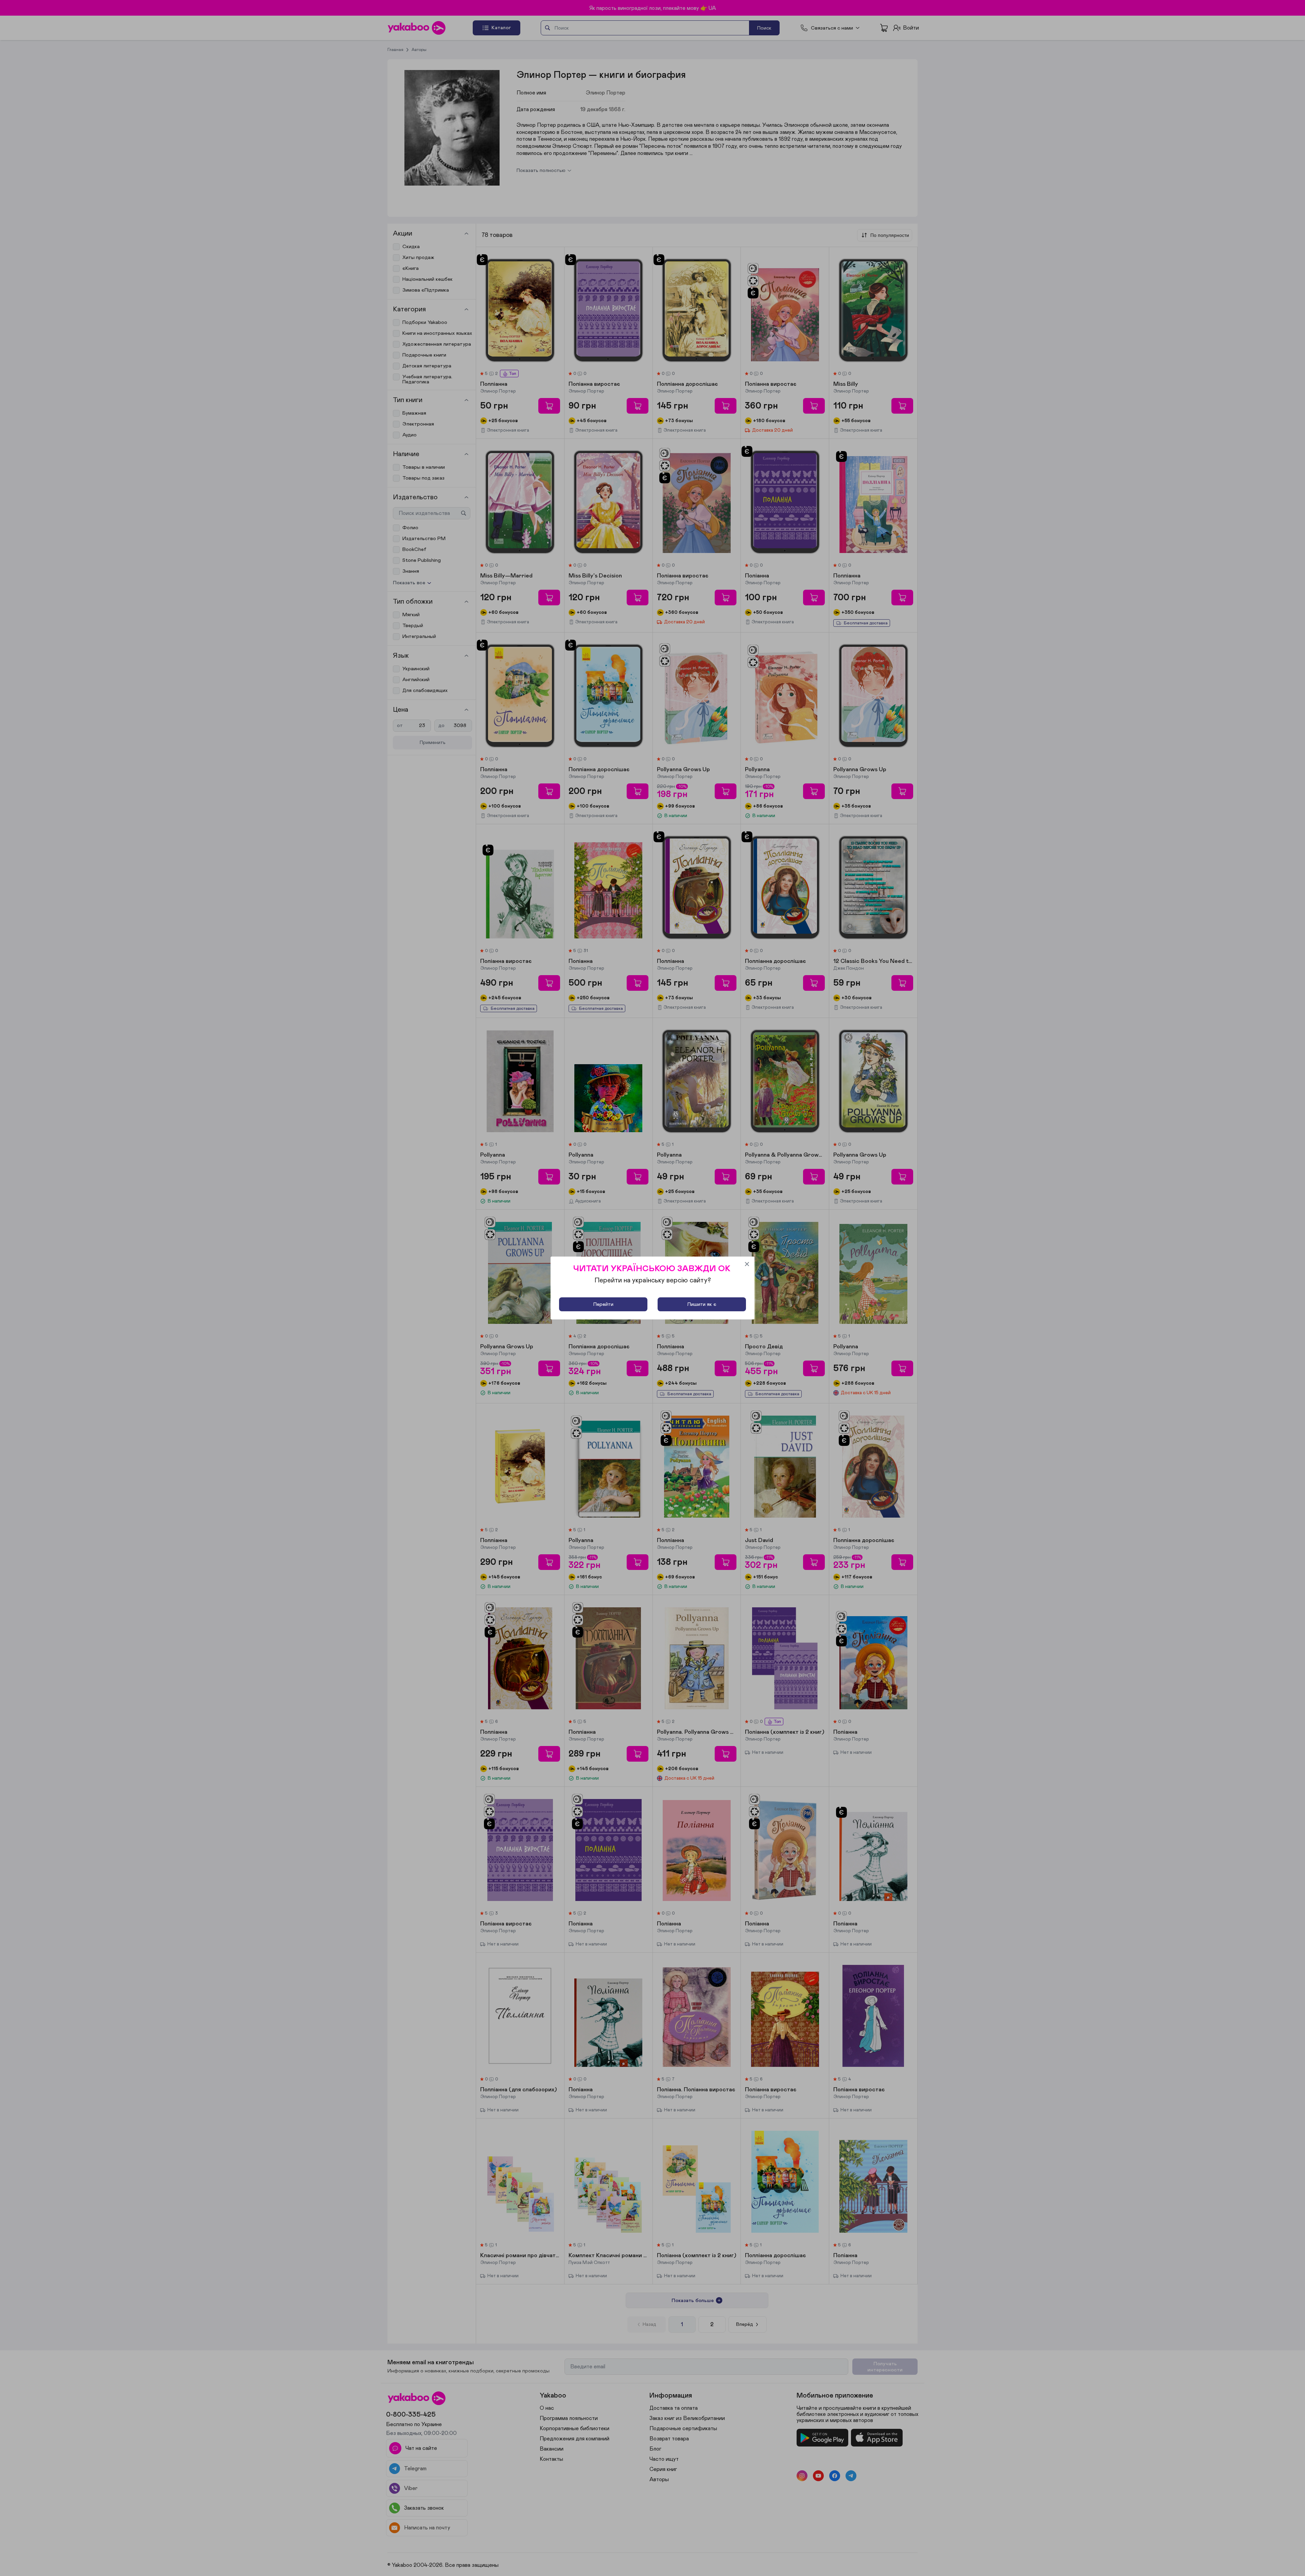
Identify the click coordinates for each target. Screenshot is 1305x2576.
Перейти (603, 1304)
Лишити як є (702, 1304)
